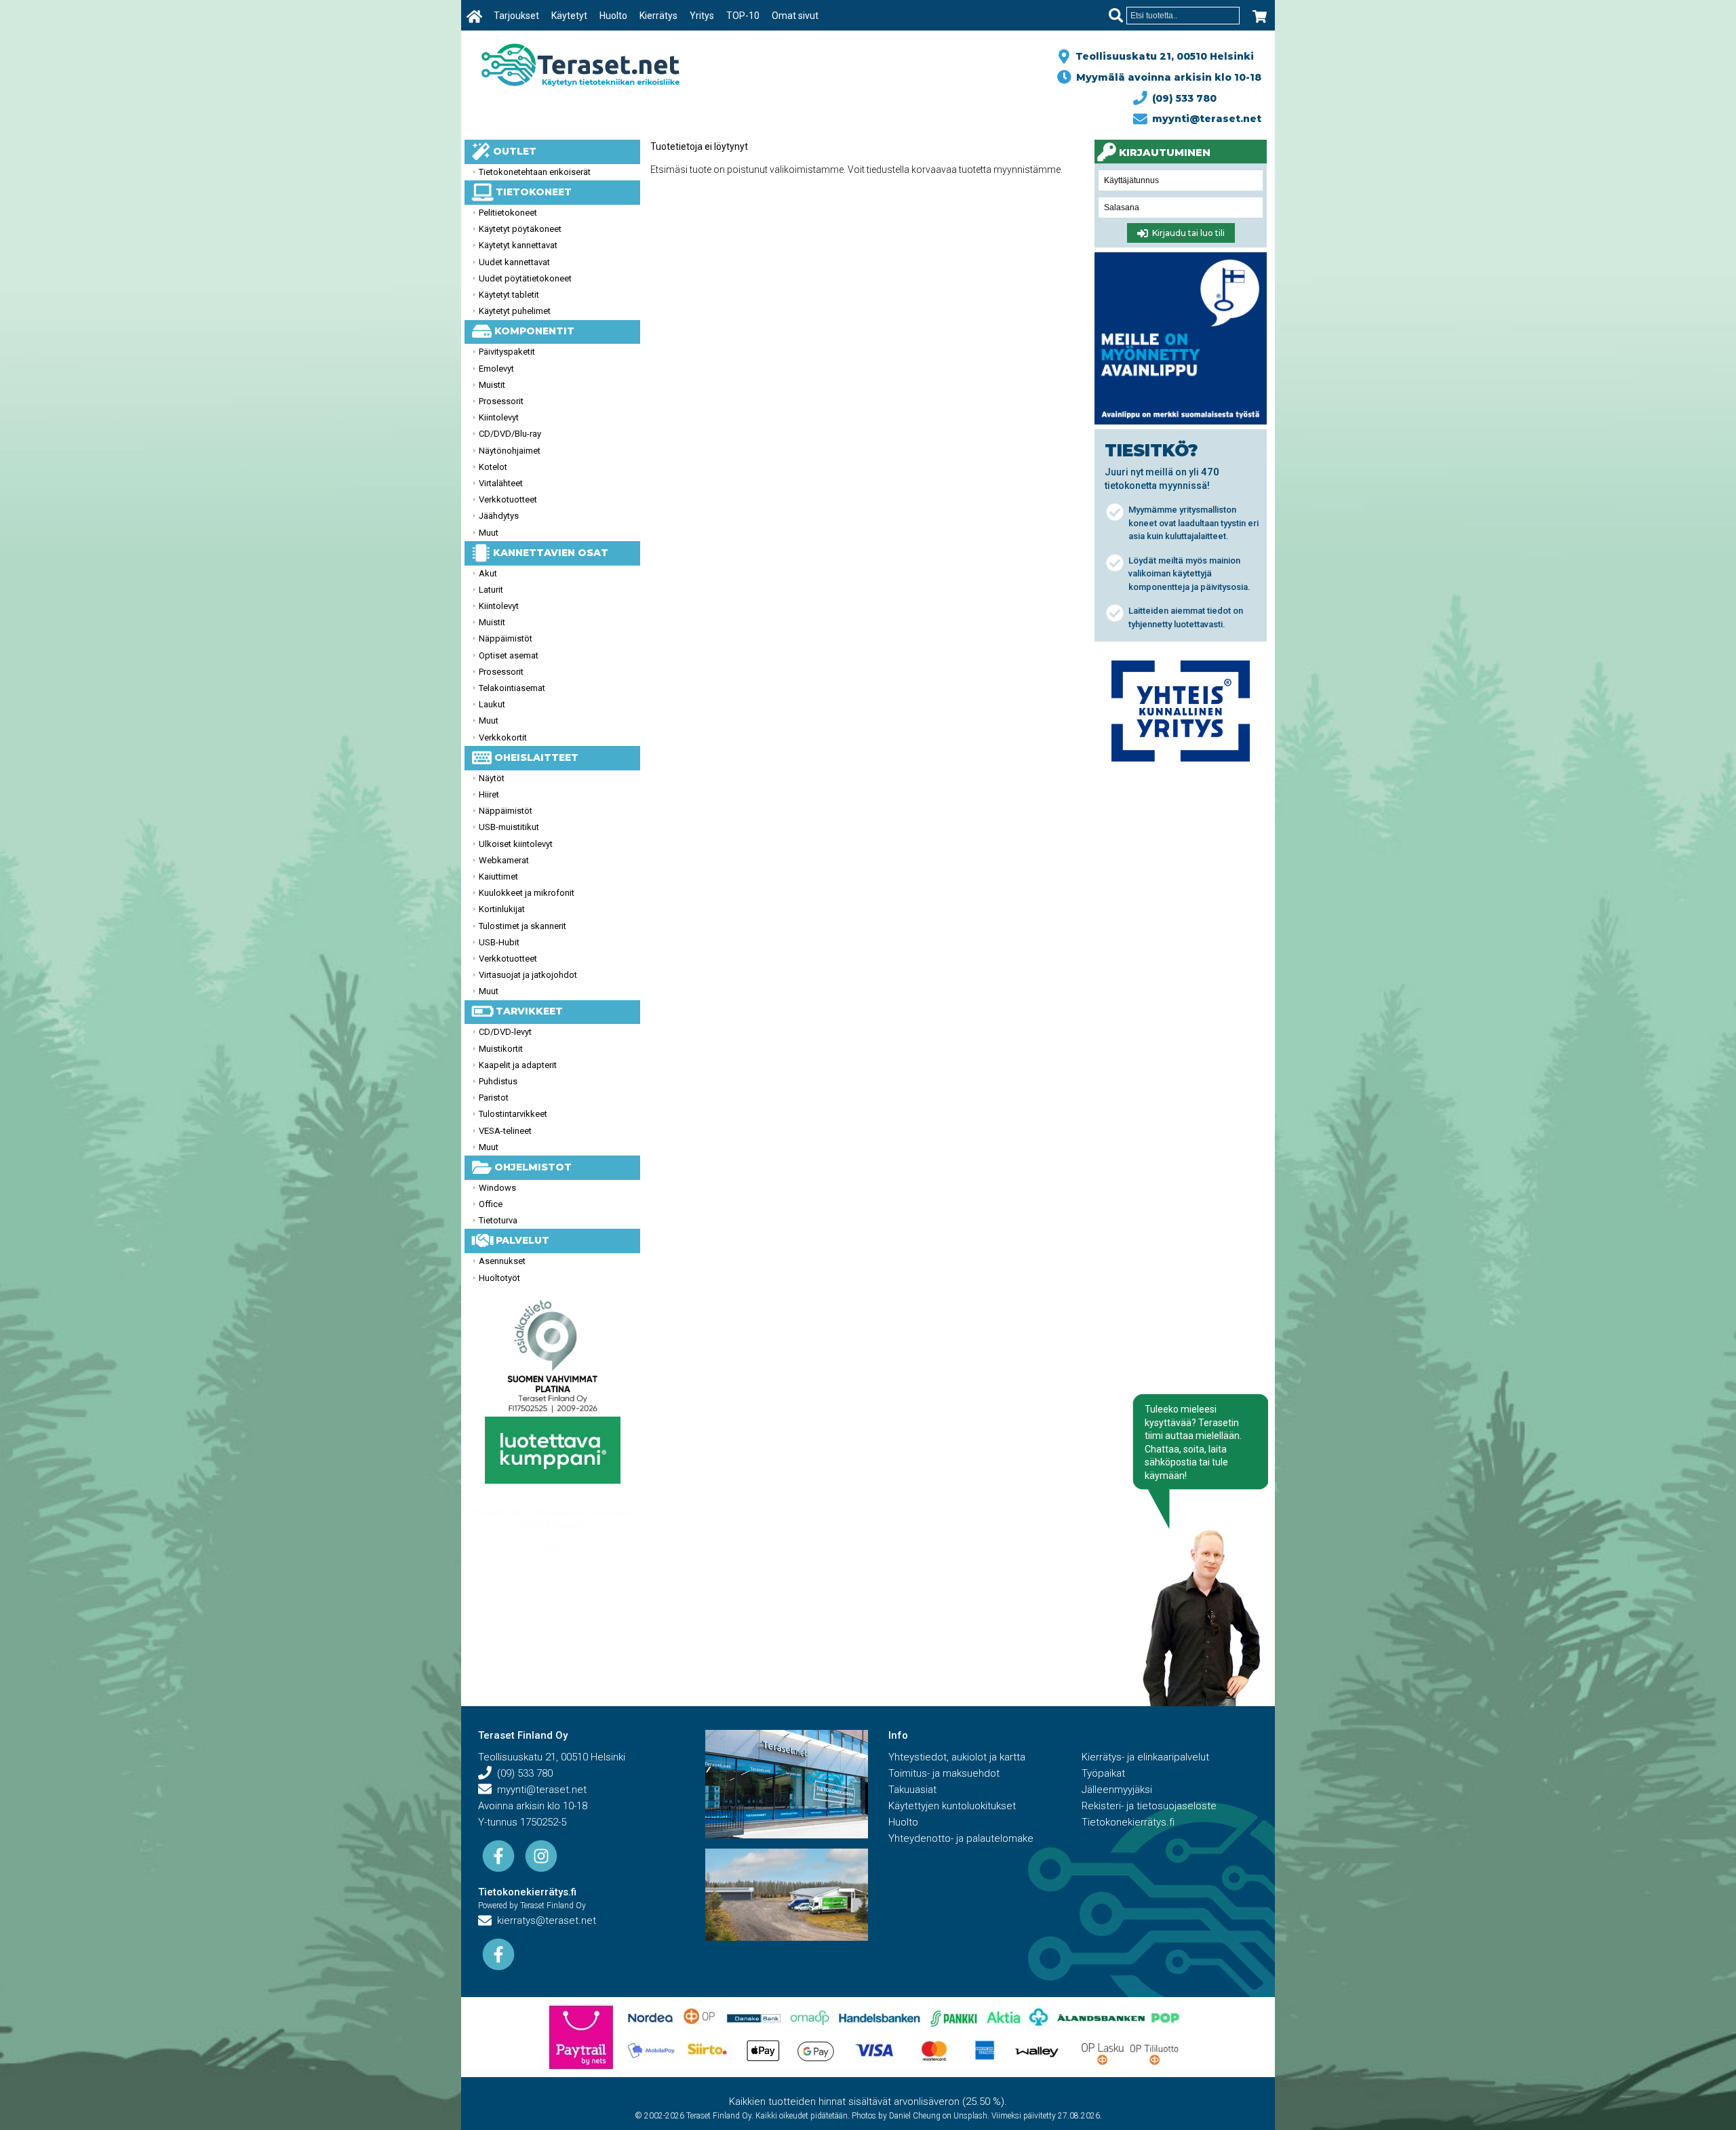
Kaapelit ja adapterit (518, 1065)
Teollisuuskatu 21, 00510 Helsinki (1162, 56)
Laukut (492, 704)
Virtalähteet (501, 483)
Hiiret (489, 794)
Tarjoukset (516, 16)
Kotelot (493, 467)
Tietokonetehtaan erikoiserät (535, 172)
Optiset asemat (509, 655)
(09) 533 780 (1182, 98)
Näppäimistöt (506, 638)
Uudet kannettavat (514, 262)
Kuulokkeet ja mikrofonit (527, 893)
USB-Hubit (499, 942)
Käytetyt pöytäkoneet (520, 229)
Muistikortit (501, 1049)
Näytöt (492, 778)
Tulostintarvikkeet (513, 1114)
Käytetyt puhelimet (515, 311)
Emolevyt (496, 369)
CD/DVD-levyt (505, 1032)
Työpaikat (1103, 1773)
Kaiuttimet (498, 876)
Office (491, 1204)
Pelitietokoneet (508, 213)
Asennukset (502, 1261)
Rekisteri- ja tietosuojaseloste (1149, 1806)
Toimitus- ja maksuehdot (944, 1773)
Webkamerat (504, 860)
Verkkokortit (503, 737)
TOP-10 (743, 16)
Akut (488, 573)
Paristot (494, 1098)
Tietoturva (498, 1220)
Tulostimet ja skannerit (522, 926)
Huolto (613, 16)
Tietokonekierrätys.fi (527, 1892)
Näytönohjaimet (510, 451)
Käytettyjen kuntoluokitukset (952, 1806)
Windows (497, 1188)
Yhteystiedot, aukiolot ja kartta (957, 1757)
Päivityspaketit (507, 352)
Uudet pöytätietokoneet (525, 278)
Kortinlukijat (502, 909)
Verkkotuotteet (508, 499)
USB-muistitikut (509, 827)
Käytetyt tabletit (509, 295)
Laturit (491, 590)
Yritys (702, 16)
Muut (489, 533)
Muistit (492, 385)
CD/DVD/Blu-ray (510, 434)
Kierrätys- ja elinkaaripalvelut (1145, 1757)
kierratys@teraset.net (544, 1920)
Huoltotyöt (499, 1278)
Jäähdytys (499, 516)
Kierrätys (658, 16)
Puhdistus (498, 1081)
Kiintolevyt (499, 417)
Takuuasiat (912, 1790)
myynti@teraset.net (1204, 119)
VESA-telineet (505, 1131)
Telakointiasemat (512, 688)
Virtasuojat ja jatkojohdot (528, 975)
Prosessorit (501, 401)
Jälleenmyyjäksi (1117, 1790)
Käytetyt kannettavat (518, 245)
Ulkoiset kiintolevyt (516, 844)
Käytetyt (569, 16)
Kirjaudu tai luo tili (1186, 234)
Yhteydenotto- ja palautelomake (961, 1838)
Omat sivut (795, 16)
